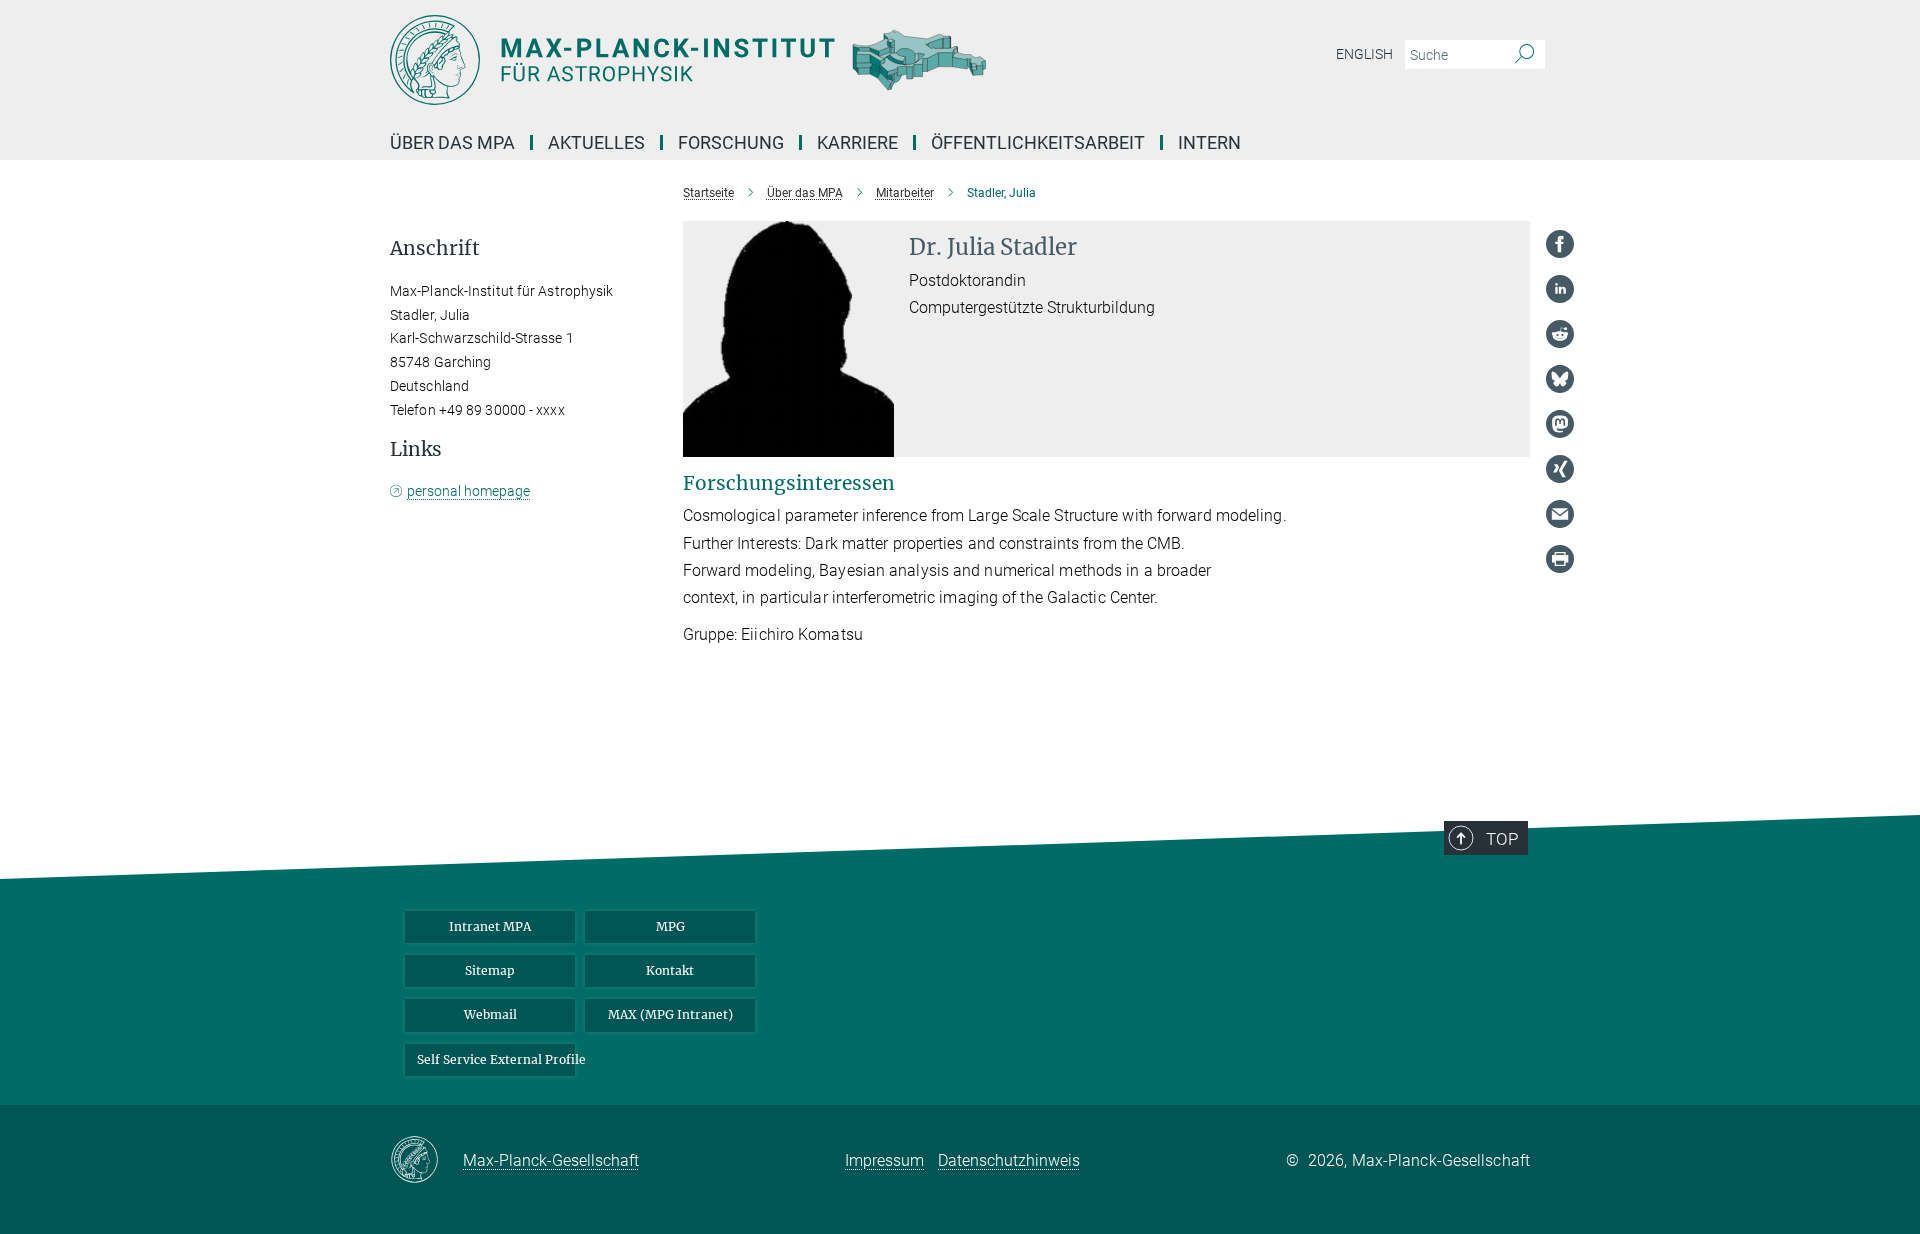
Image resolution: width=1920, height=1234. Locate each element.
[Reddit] (1560, 334)
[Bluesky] (1560, 379)
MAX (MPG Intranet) (670, 1014)
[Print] (1560, 559)
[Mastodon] (1560, 424)
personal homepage (468, 491)
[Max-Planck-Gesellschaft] (426, 1161)
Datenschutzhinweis (1009, 1160)
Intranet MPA (490, 926)
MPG (670, 926)
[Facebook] (1560, 244)
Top (1502, 839)
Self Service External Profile (496, 1059)
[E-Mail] (1560, 514)
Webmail (490, 1014)
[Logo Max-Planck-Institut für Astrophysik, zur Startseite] (765, 60)
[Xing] (1560, 469)
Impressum (884, 1160)
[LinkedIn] (1560, 289)
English (1364, 54)
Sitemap (490, 970)
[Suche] (1524, 55)
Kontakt (670, 970)
